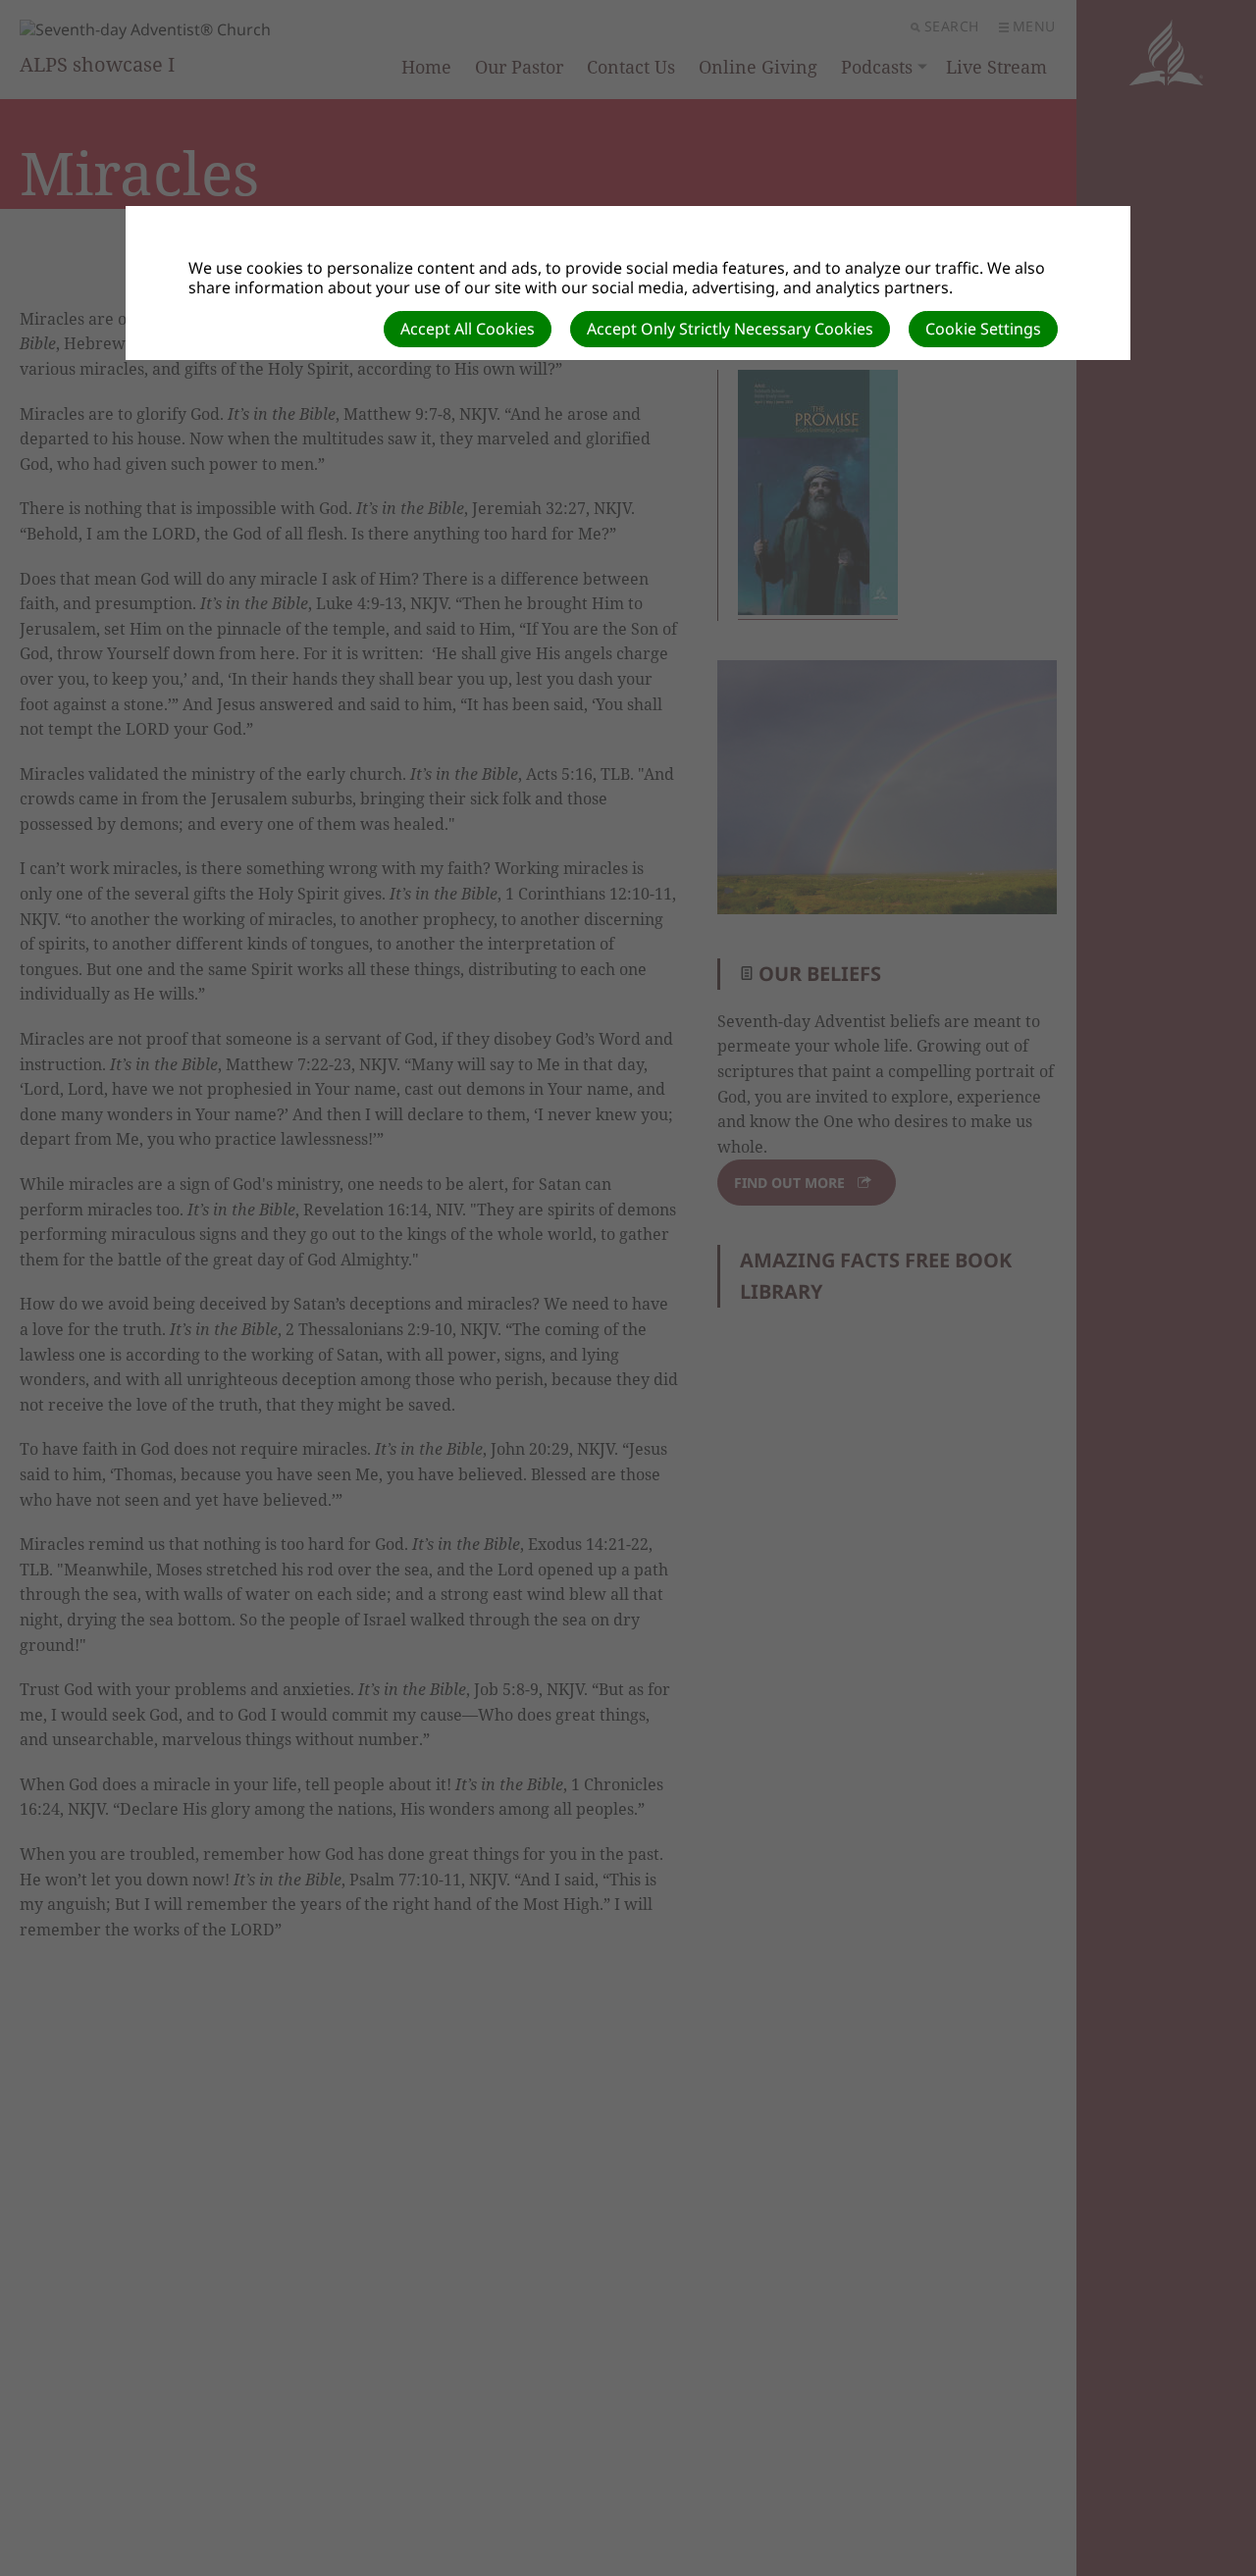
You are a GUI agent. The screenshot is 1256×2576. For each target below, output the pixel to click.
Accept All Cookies (468, 329)
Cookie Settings (983, 329)
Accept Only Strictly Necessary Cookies (730, 329)
